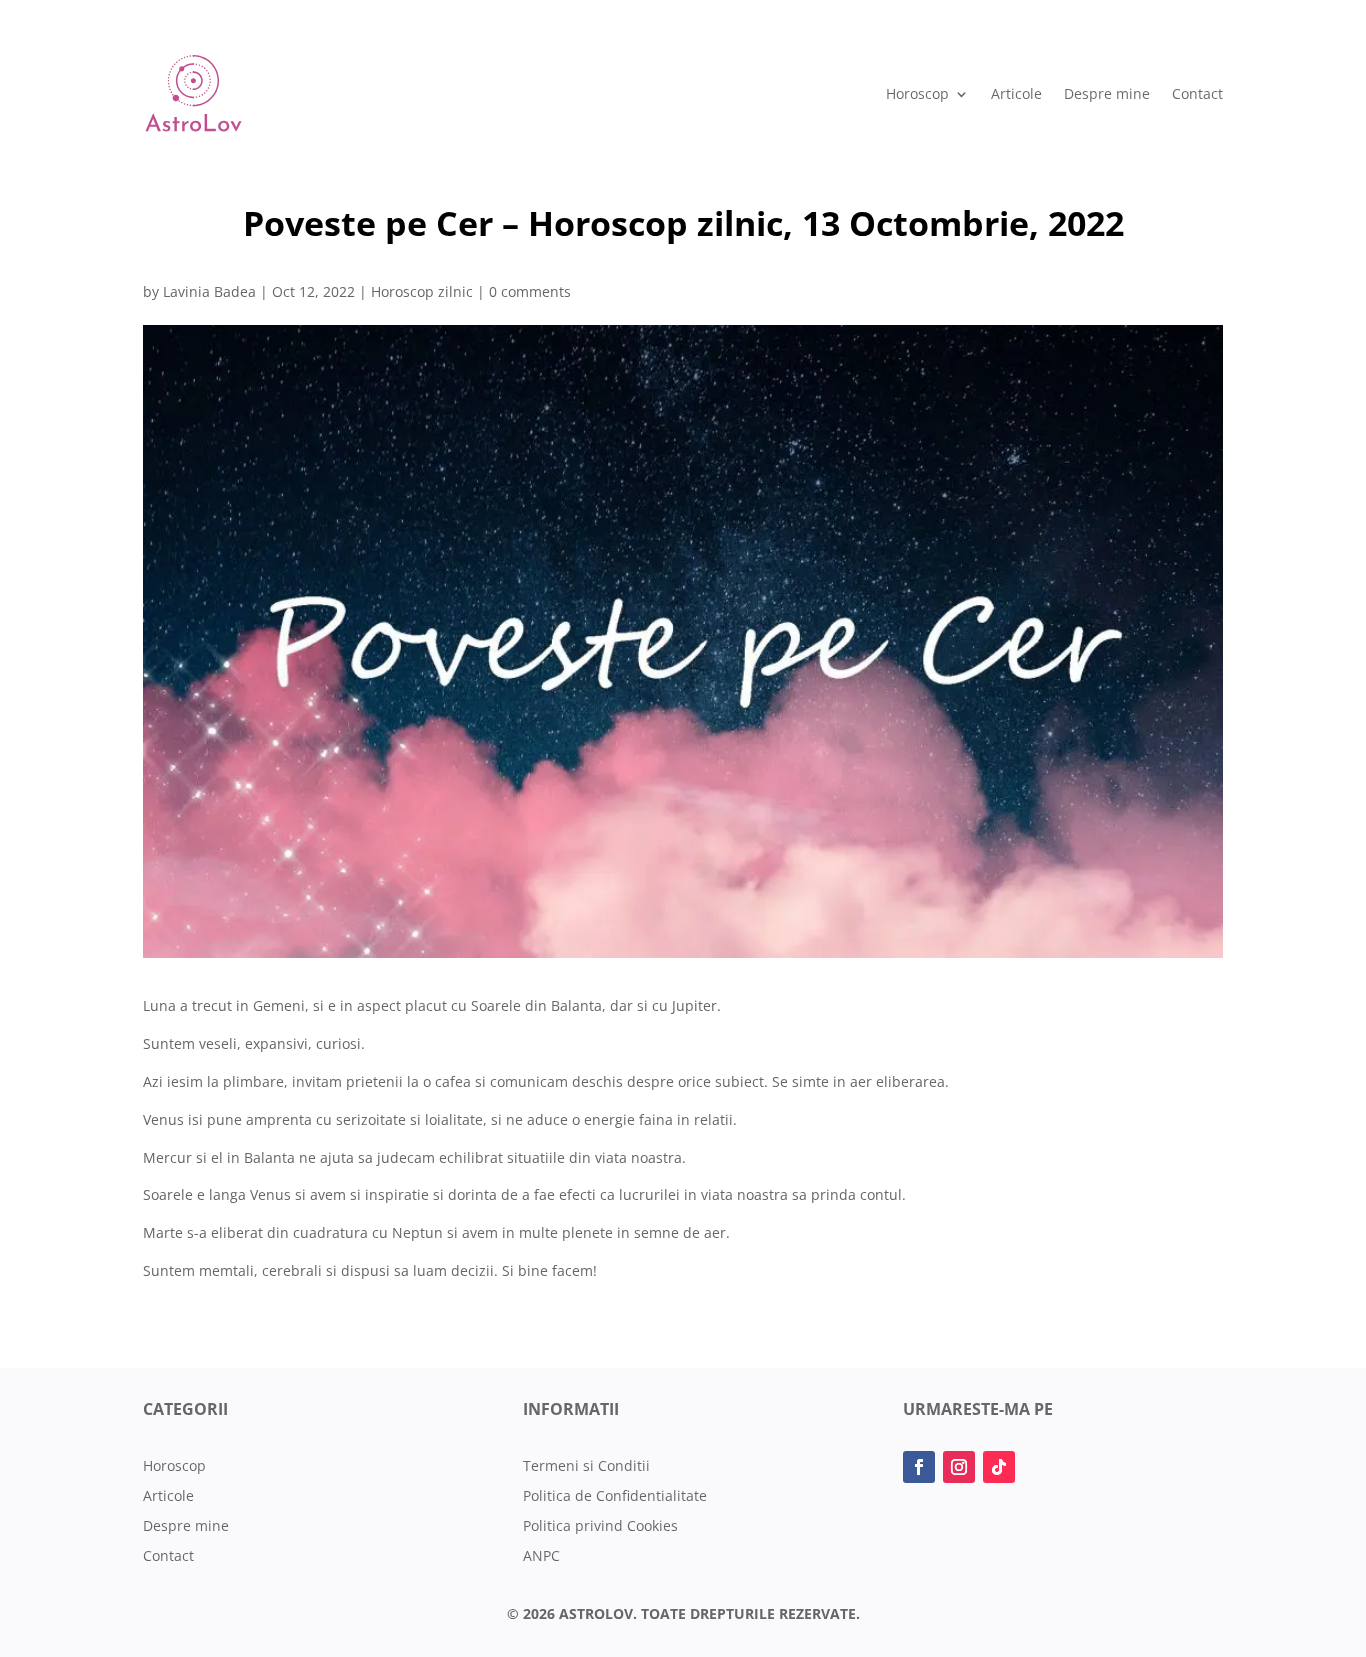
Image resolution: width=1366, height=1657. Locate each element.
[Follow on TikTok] (999, 1467)
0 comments (530, 291)
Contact (1197, 93)
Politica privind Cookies (600, 1527)
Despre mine (1107, 93)
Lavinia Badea (209, 291)
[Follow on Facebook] (919, 1467)
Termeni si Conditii (586, 1467)
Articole (1016, 93)
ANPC (541, 1557)
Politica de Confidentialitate (615, 1497)
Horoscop (917, 93)
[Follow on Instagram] (959, 1467)
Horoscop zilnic (422, 291)
